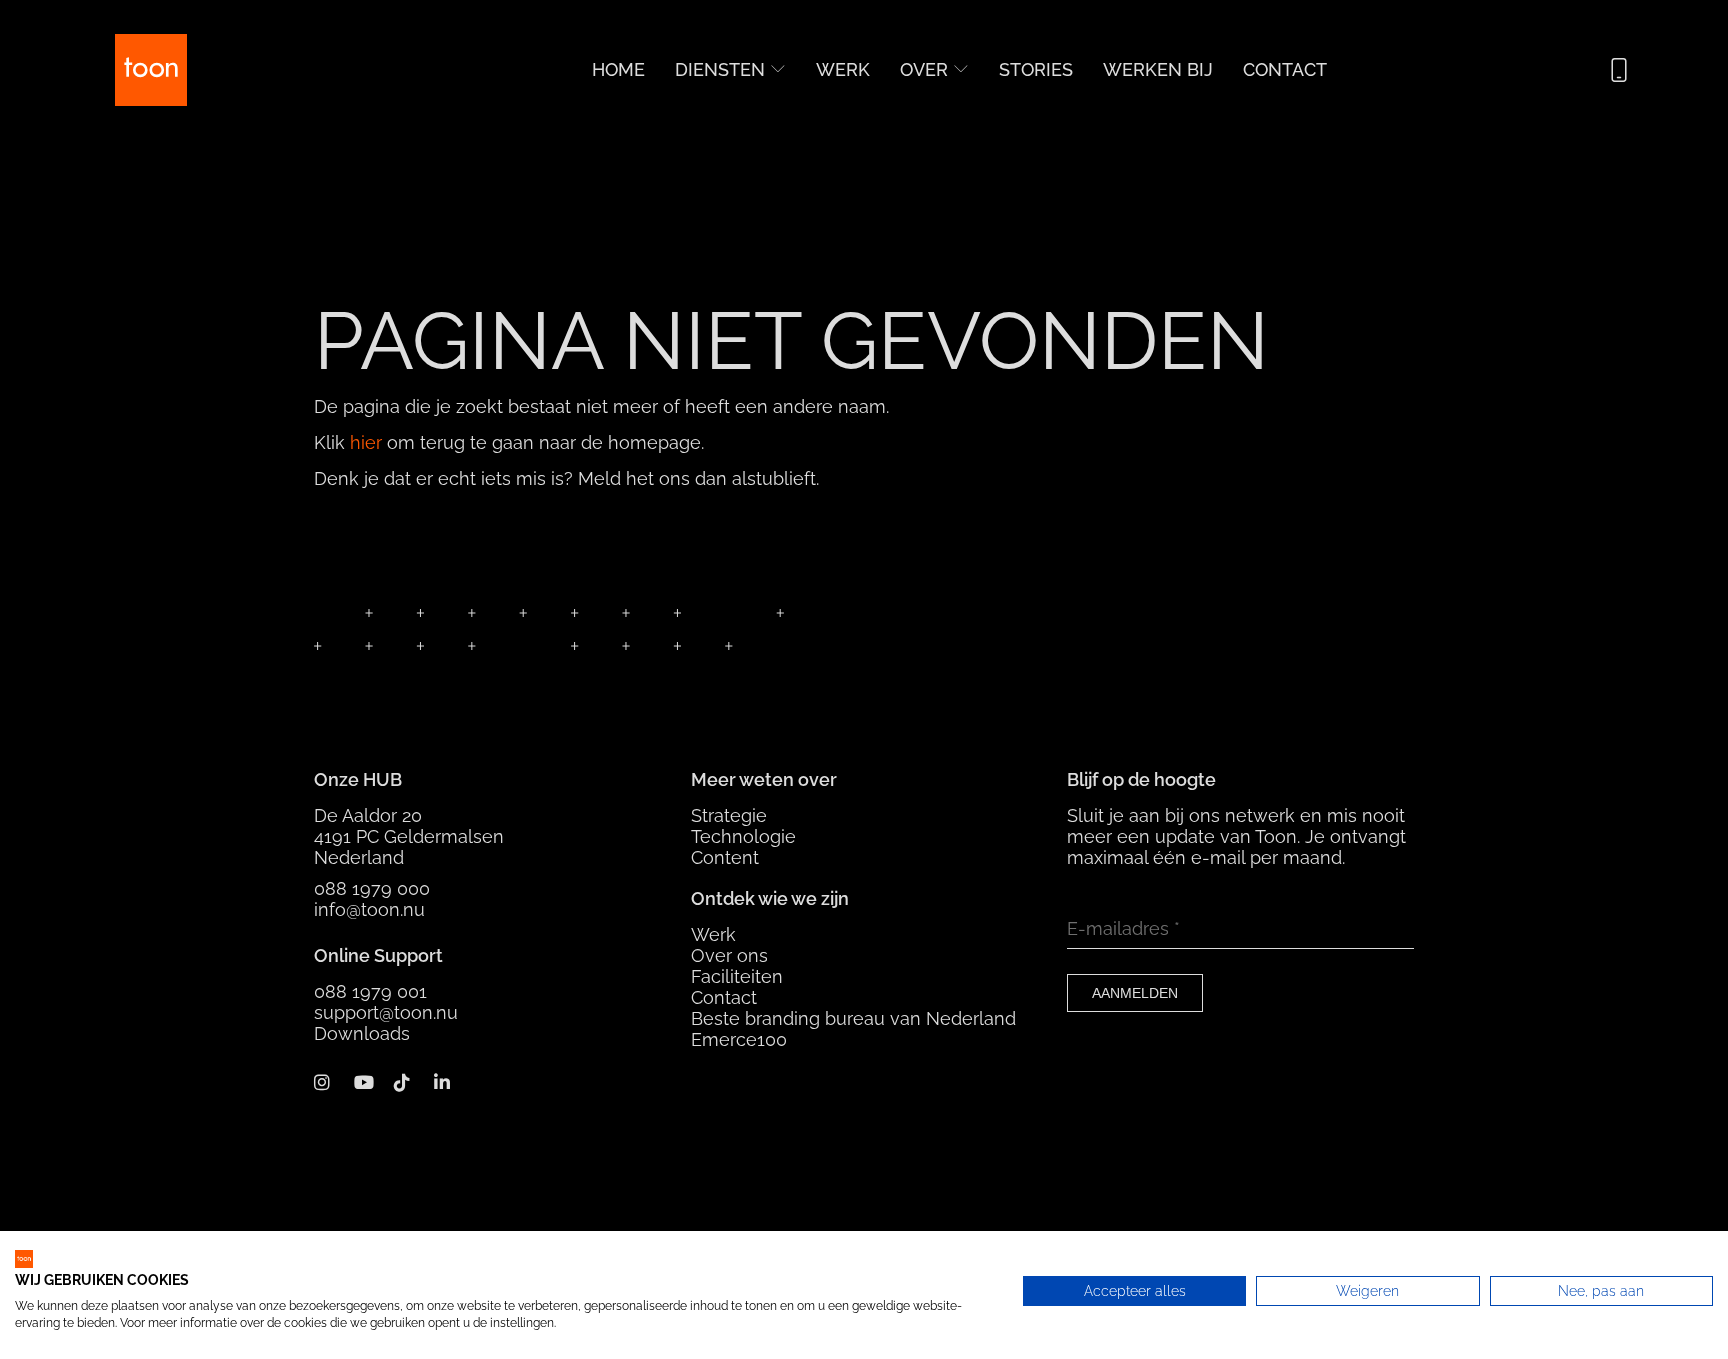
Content (725, 857)
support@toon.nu (386, 1012)
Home (618, 69)
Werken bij (1158, 69)
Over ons (729, 955)
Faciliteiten (737, 976)
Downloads (362, 1033)
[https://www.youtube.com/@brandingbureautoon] (371, 1081)
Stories (1036, 69)
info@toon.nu (369, 909)
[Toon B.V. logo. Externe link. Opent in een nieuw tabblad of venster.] (24, 1259)
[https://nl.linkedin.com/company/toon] (451, 1081)
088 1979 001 (370, 991)
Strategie (729, 815)
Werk (843, 69)
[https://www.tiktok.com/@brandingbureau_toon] (411, 1081)
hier (366, 442)
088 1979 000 (372, 888)
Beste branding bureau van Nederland (853, 1018)
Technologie (743, 836)
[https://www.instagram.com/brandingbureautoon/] (331, 1081)
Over (924, 69)
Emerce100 (739, 1039)
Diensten (720, 69)
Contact (1285, 69)
